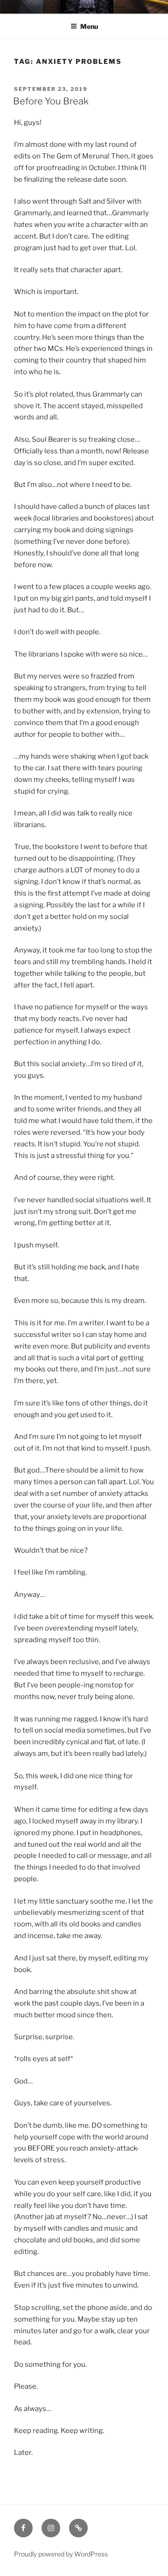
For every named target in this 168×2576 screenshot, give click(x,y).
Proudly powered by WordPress (61, 2554)
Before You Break (51, 101)
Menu (89, 26)
